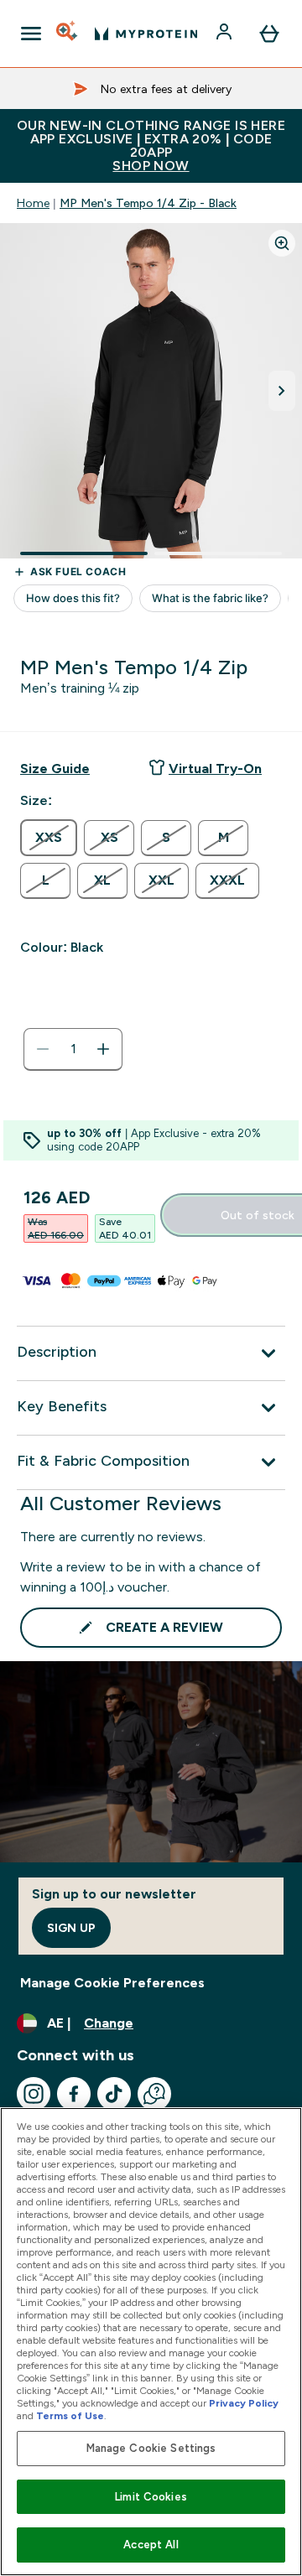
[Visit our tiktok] (114, 2094)
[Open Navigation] (31, 34)
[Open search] (68, 34)
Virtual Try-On (215, 769)
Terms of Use (70, 2416)
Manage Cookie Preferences (112, 1983)
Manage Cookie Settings (151, 2448)
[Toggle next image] (282, 391)
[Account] (226, 34)
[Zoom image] (282, 243)
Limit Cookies (151, 2497)
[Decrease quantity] (43, 1049)
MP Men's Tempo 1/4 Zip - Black (148, 203)
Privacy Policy (244, 2403)
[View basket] (269, 34)
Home (33, 203)
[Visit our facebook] (74, 2094)
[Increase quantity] (103, 1049)
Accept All (151, 2545)
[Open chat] (154, 2094)
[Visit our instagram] (34, 2094)
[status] (73, 1049)
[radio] (49, 838)
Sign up (71, 1928)
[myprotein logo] (146, 34)
